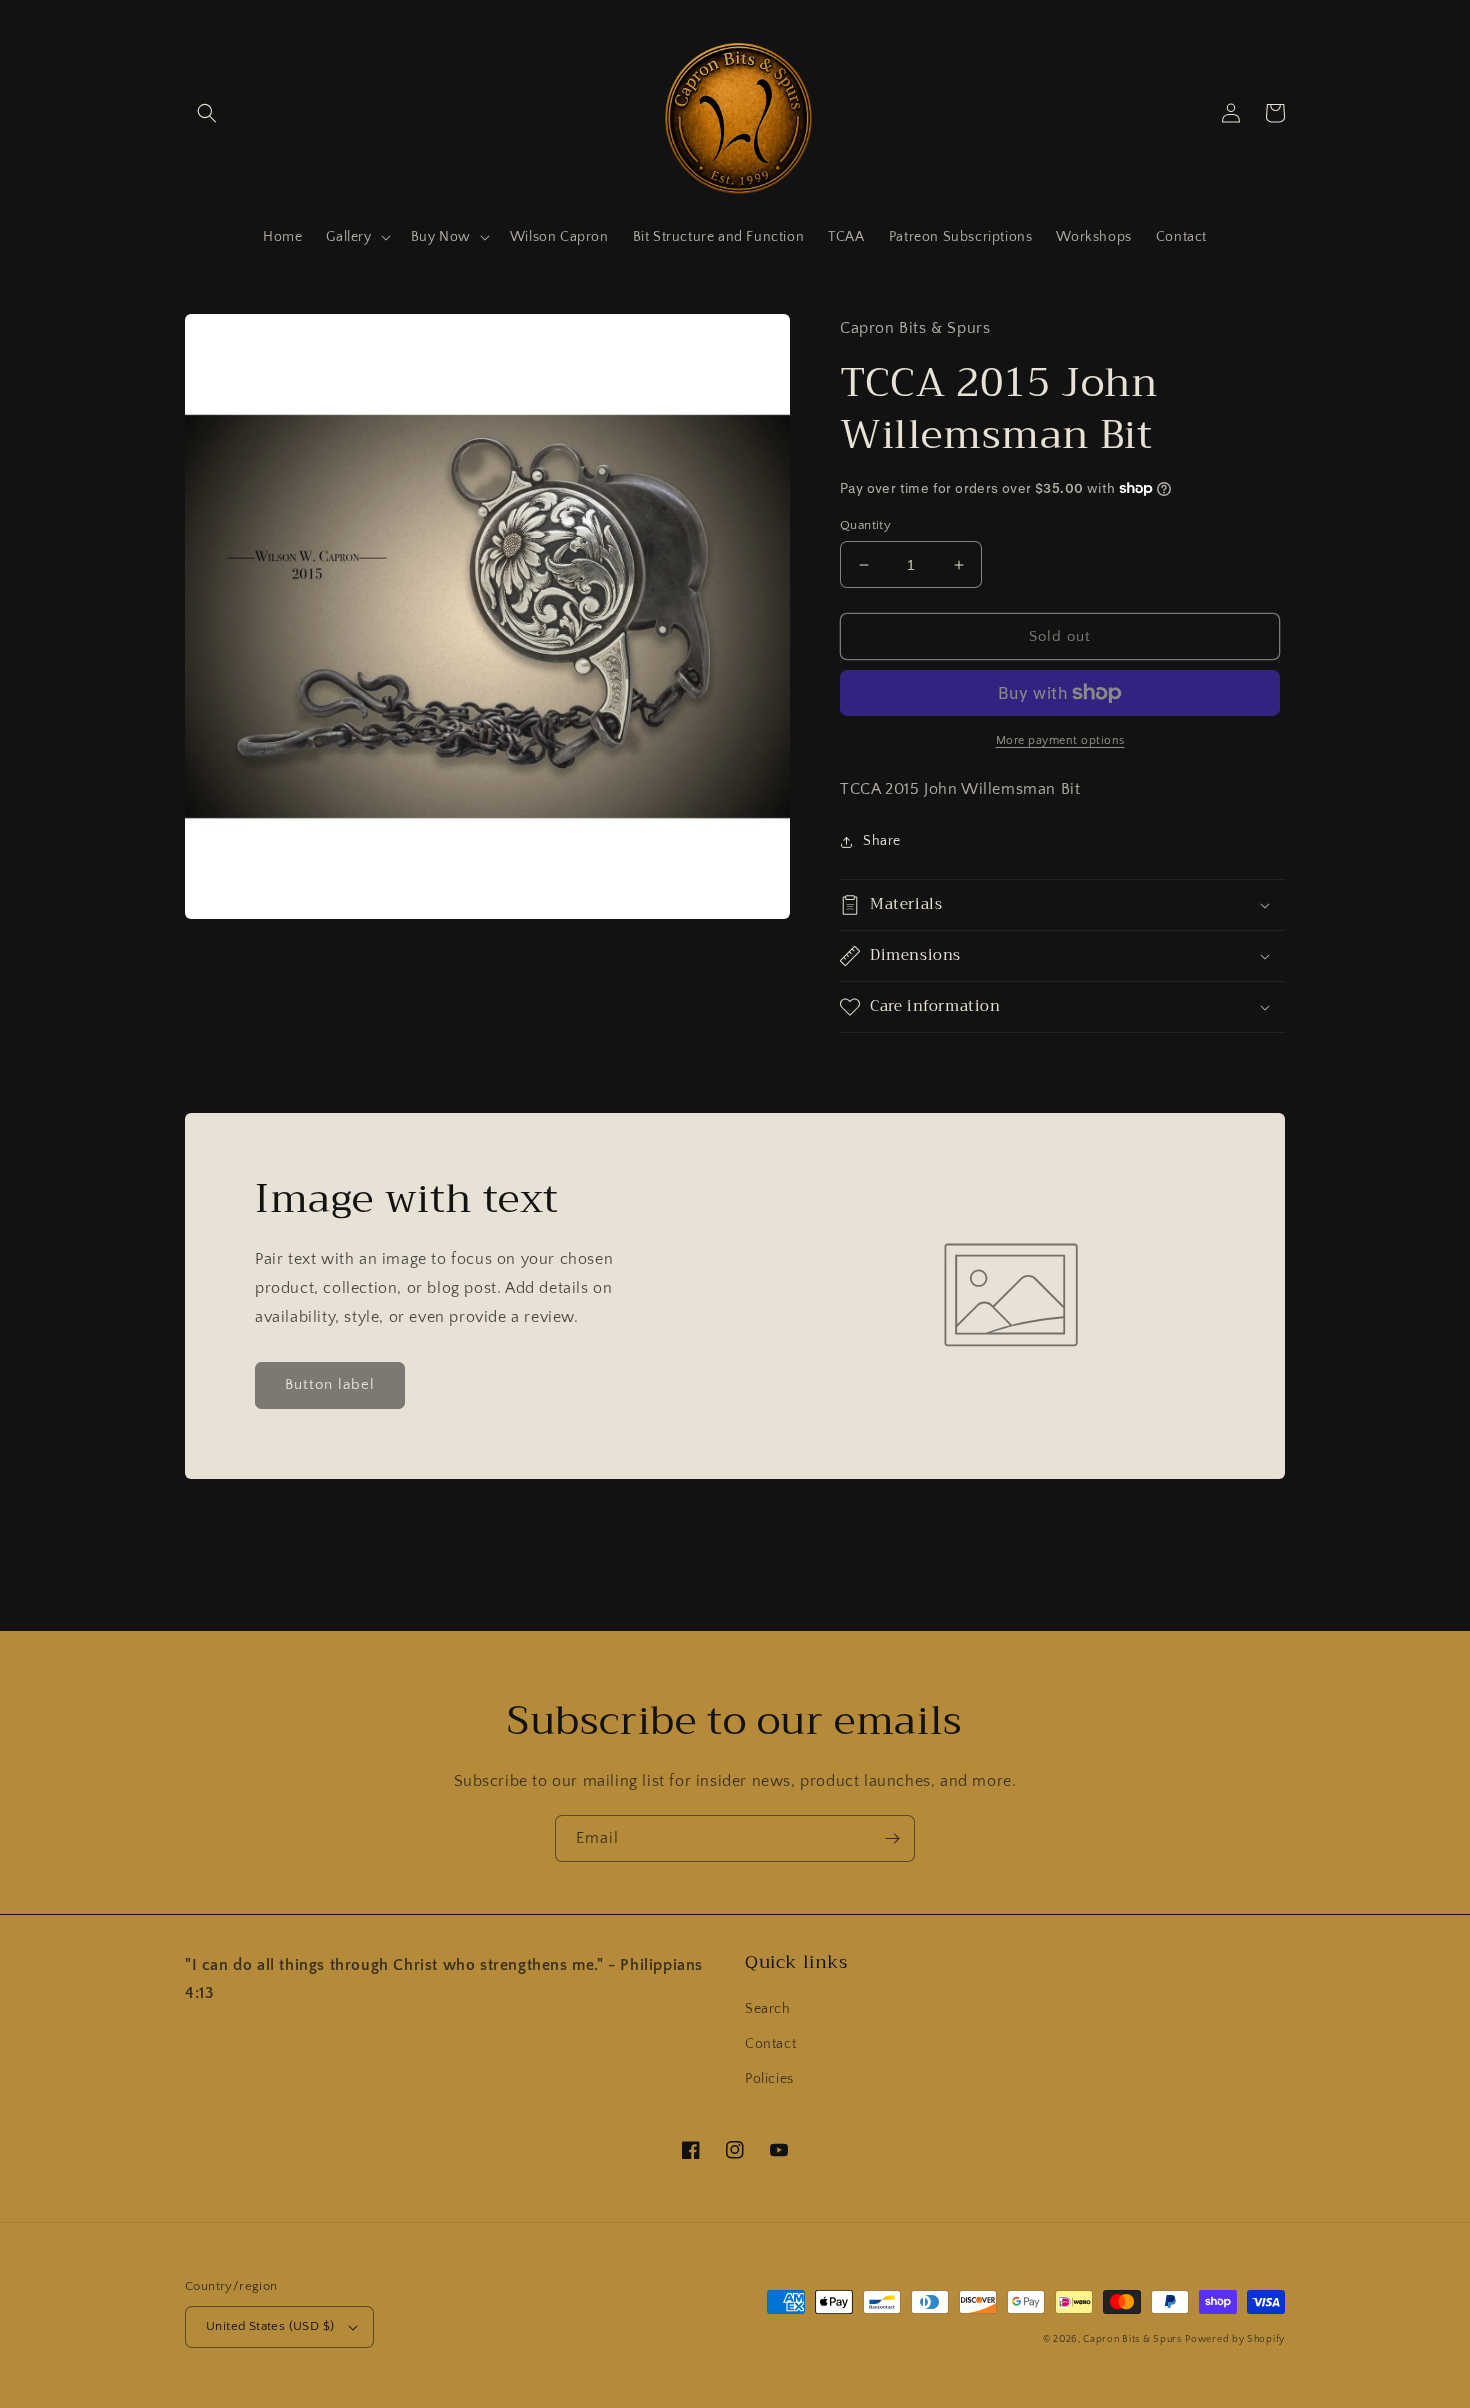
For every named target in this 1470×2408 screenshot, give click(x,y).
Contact (770, 2044)
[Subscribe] (892, 1838)
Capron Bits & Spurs (1132, 2339)
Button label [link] (330, 1384)
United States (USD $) (270, 2326)
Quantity (865, 525)
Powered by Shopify (1235, 2339)
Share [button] (882, 841)
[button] (207, 113)
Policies (769, 2079)
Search (768, 2009)
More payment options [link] (1060, 740)
